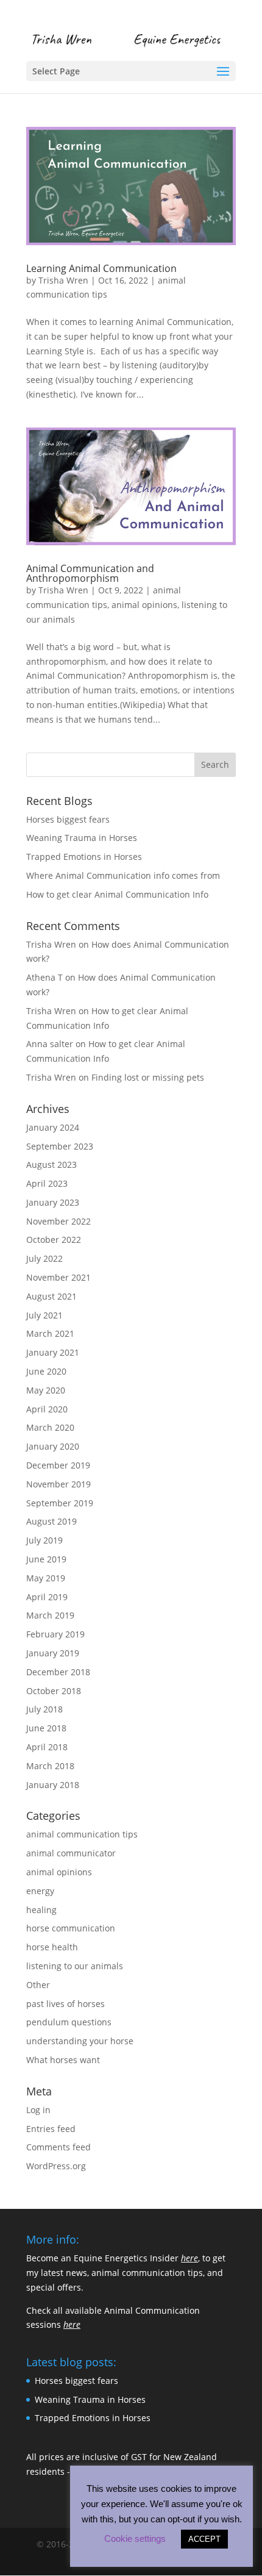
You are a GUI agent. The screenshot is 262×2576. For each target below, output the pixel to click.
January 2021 (53, 1352)
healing (41, 1910)
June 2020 (46, 1371)
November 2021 (58, 1277)
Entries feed (51, 2129)
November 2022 (58, 1221)
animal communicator (71, 1853)
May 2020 (46, 1390)
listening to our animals (75, 1966)
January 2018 (53, 1785)
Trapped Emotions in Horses (84, 857)
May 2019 (46, 1578)
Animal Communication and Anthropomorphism (90, 573)
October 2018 (54, 1691)
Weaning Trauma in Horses (82, 838)
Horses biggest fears (68, 819)
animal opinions (144, 605)
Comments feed (58, 2147)
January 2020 (53, 1446)
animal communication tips (82, 1834)
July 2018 (44, 1709)
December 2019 (58, 1465)
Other (38, 1985)
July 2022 (44, 1258)
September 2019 (60, 1503)
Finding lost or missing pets (148, 1077)
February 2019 (55, 1634)
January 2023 (53, 1202)
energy (40, 1891)
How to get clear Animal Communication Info (117, 894)
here (189, 2258)
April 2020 (47, 1409)
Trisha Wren (63, 280)
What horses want (63, 2060)
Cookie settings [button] (135, 2538)
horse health (52, 1947)
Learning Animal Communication (101, 268)
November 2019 (58, 1484)
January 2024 (53, 1127)
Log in (38, 2110)
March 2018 (50, 1766)
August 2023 (51, 1165)
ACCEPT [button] (204, 2539)
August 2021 (51, 1296)
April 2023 (47, 1183)
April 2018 (47, 1747)
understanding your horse (80, 2041)
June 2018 (46, 1728)
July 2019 (44, 1540)
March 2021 (50, 1333)
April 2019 (47, 1597)
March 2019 (50, 1615)
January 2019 (53, 1653)
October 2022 (54, 1240)
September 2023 (60, 1146)
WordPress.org (56, 2166)
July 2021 (44, 1315)
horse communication (71, 1928)
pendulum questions (69, 2022)
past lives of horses (65, 2004)
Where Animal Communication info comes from (123, 875)
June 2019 (46, 1559)
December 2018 (58, 1672)
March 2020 (50, 1427)
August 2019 (51, 1521)
